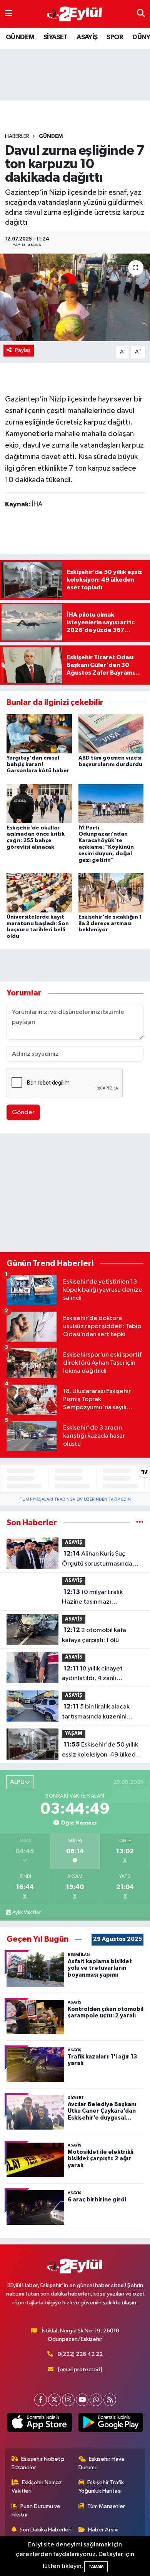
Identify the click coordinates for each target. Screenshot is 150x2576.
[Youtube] (82, 2400)
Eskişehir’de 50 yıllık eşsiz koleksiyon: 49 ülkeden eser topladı (102, 1750)
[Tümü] (140, 1523)
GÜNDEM (20, 37)
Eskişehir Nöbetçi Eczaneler (38, 2463)
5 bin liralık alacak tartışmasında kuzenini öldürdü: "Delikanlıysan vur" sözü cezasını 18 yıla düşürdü (103, 1712)
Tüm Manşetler (106, 2506)
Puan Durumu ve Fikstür (36, 2510)
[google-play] (111, 2424)
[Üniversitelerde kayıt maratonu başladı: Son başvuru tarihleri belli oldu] (39, 893)
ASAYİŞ (87, 37)
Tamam (96, 2567)
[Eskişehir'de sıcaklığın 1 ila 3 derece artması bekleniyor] (111, 893)
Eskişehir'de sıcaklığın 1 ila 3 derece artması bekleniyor (110, 924)
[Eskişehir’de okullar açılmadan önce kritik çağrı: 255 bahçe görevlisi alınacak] (39, 804)
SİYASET (56, 37)
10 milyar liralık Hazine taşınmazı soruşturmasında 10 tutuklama (92, 1598)
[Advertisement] (75, 1194)
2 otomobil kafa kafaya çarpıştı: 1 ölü (94, 1635)
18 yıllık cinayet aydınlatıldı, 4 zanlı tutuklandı (92, 1674)
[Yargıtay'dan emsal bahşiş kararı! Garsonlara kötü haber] (39, 734)
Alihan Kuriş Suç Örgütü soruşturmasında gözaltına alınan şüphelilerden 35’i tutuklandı (97, 1559)
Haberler (17, 136)
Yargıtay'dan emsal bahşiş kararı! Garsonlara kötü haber (38, 765)
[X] (54, 2400)
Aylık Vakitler (27, 1913)
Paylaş (23, 350)
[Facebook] (41, 2400)
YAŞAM (74, 1734)
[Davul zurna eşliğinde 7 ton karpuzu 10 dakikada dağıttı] (75, 298)
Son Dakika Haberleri (46, 2530)
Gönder (23, 1112)
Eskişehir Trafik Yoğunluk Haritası (101, 2487)
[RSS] (110, 2400)
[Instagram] (68, 2400)
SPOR (115, 37)
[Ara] (141, 14)
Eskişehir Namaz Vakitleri (37, 2487)
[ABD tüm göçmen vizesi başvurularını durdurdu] (111, 734)
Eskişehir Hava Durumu (102, 2463)
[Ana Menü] (9, 14)
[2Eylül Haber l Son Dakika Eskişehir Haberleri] (75, 14)
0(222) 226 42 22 (80, 2354)
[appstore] (39, 2424)
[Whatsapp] (96, 2400)
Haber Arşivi (103, 2530)
